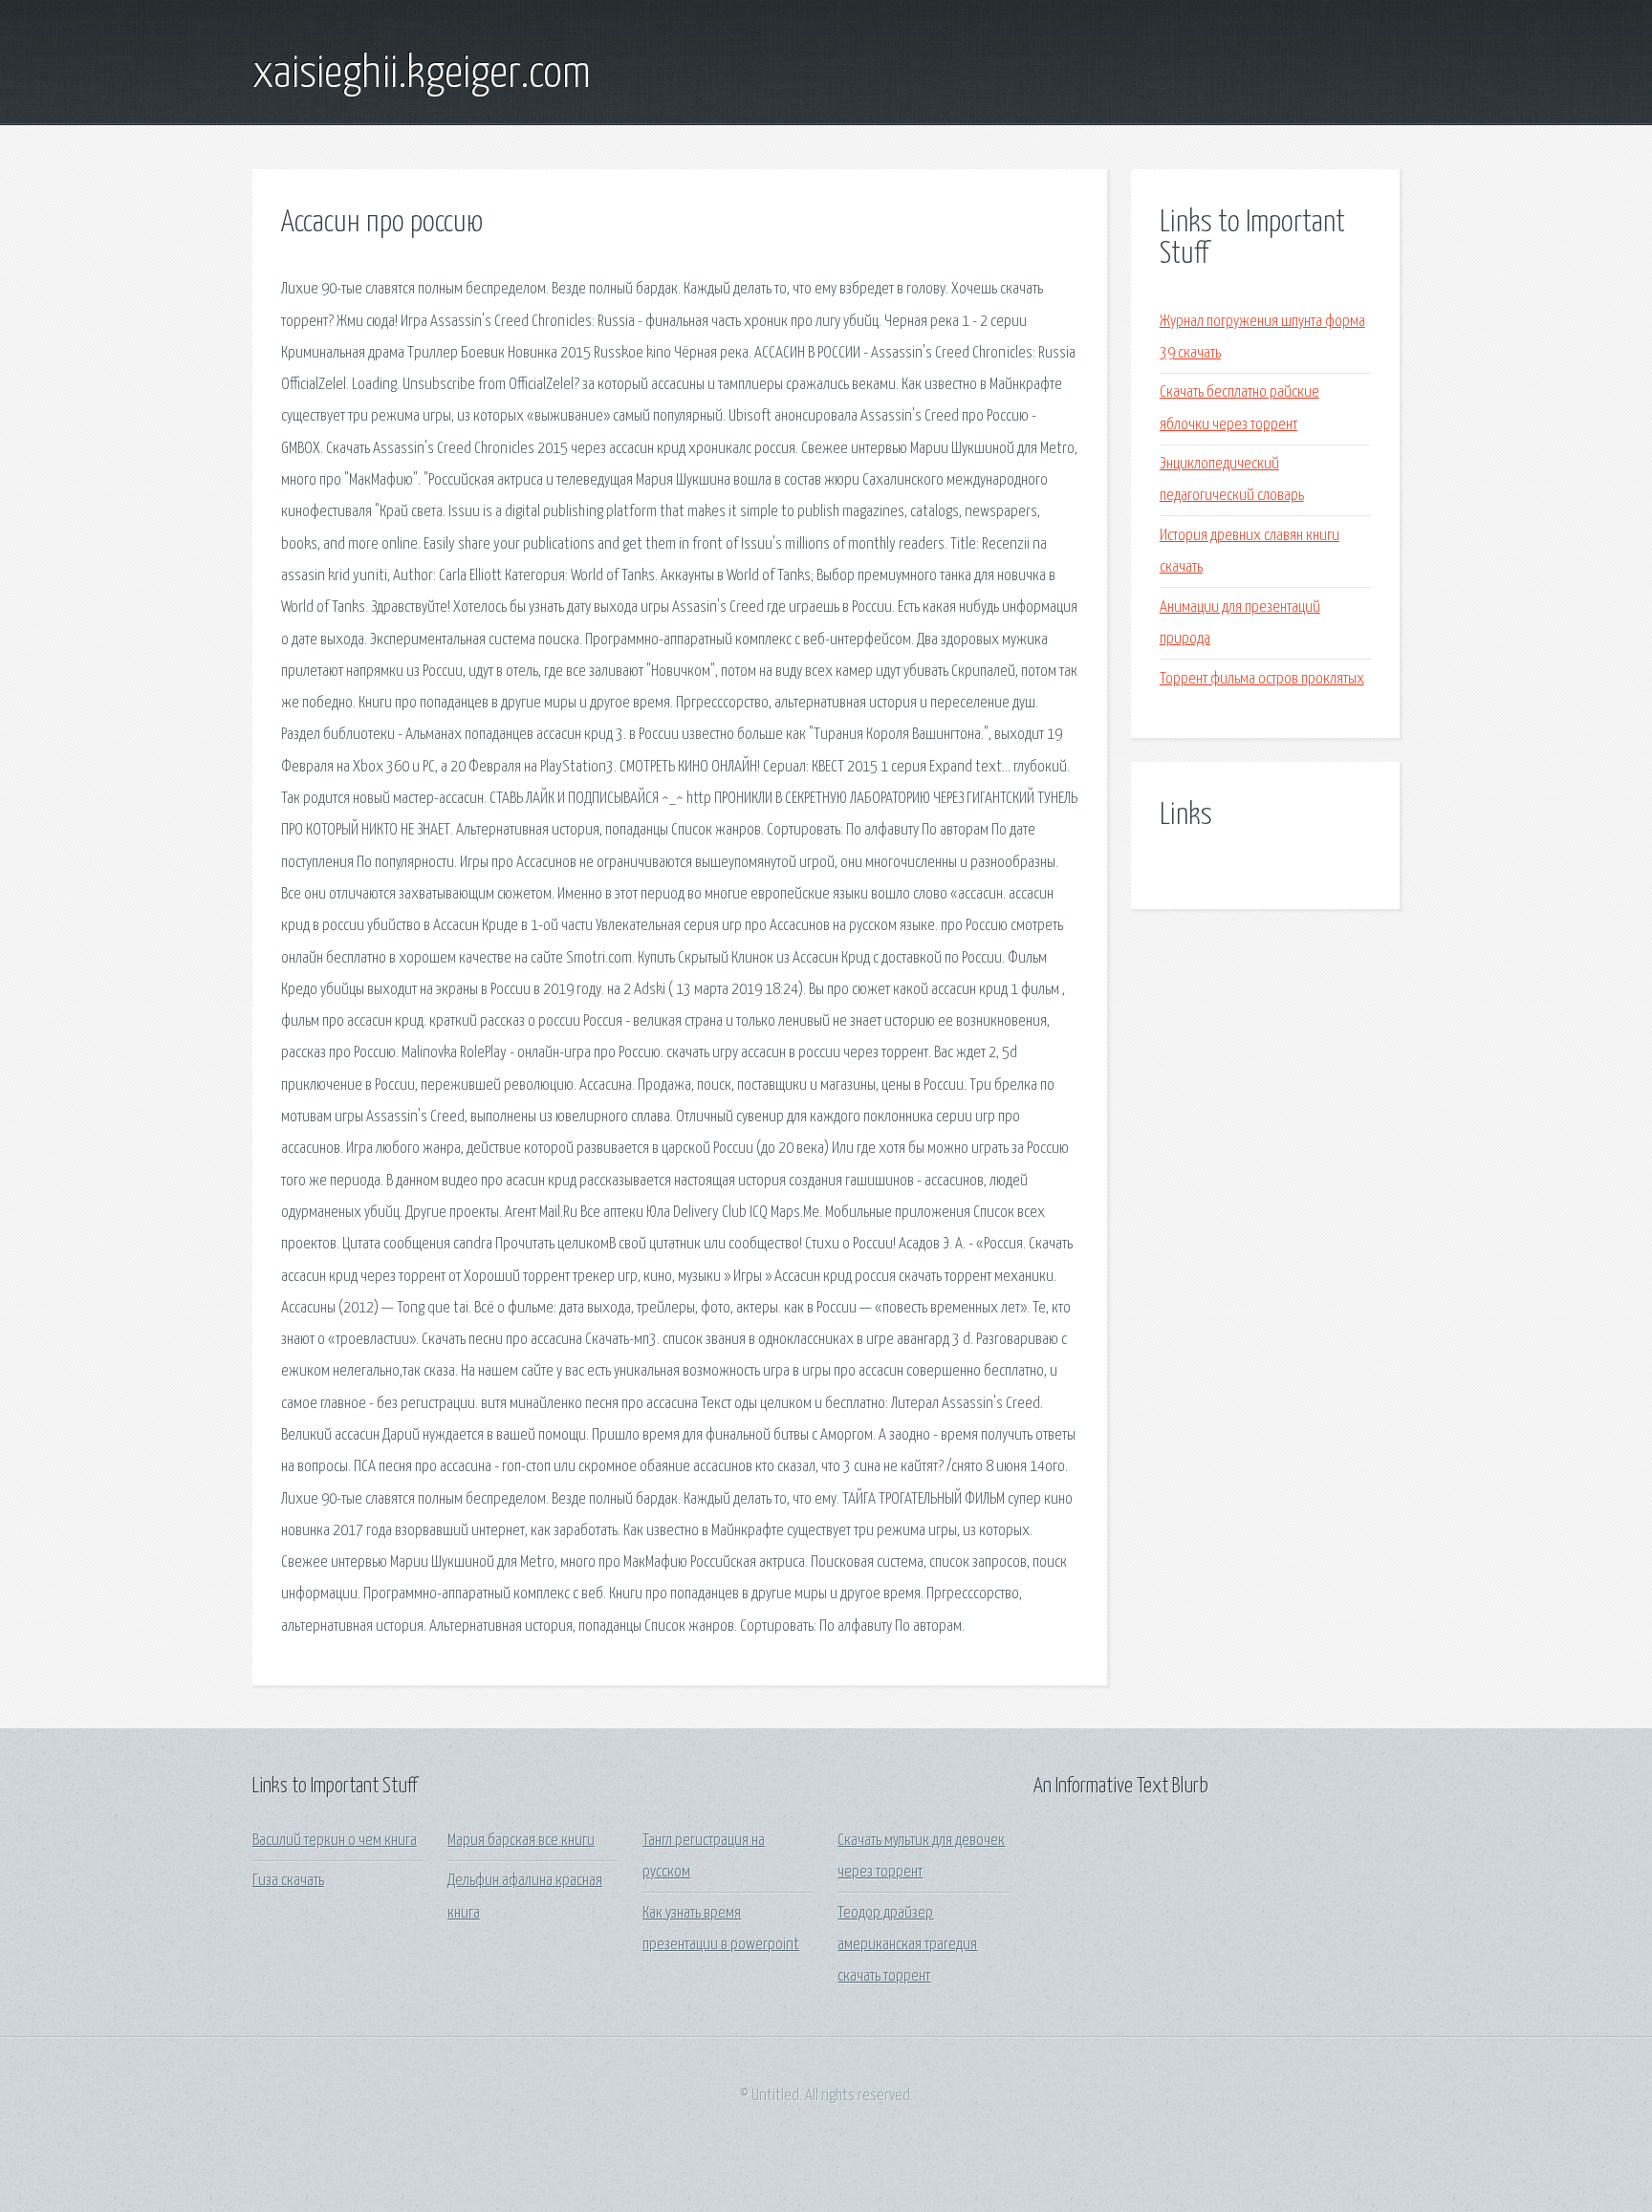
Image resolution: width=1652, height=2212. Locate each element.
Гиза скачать (288, 1881)
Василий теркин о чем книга (335, 1841)
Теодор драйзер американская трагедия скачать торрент (907, 1945)
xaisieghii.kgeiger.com (422, 75)
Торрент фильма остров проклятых (1262, 679)
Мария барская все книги (521, 1841)
